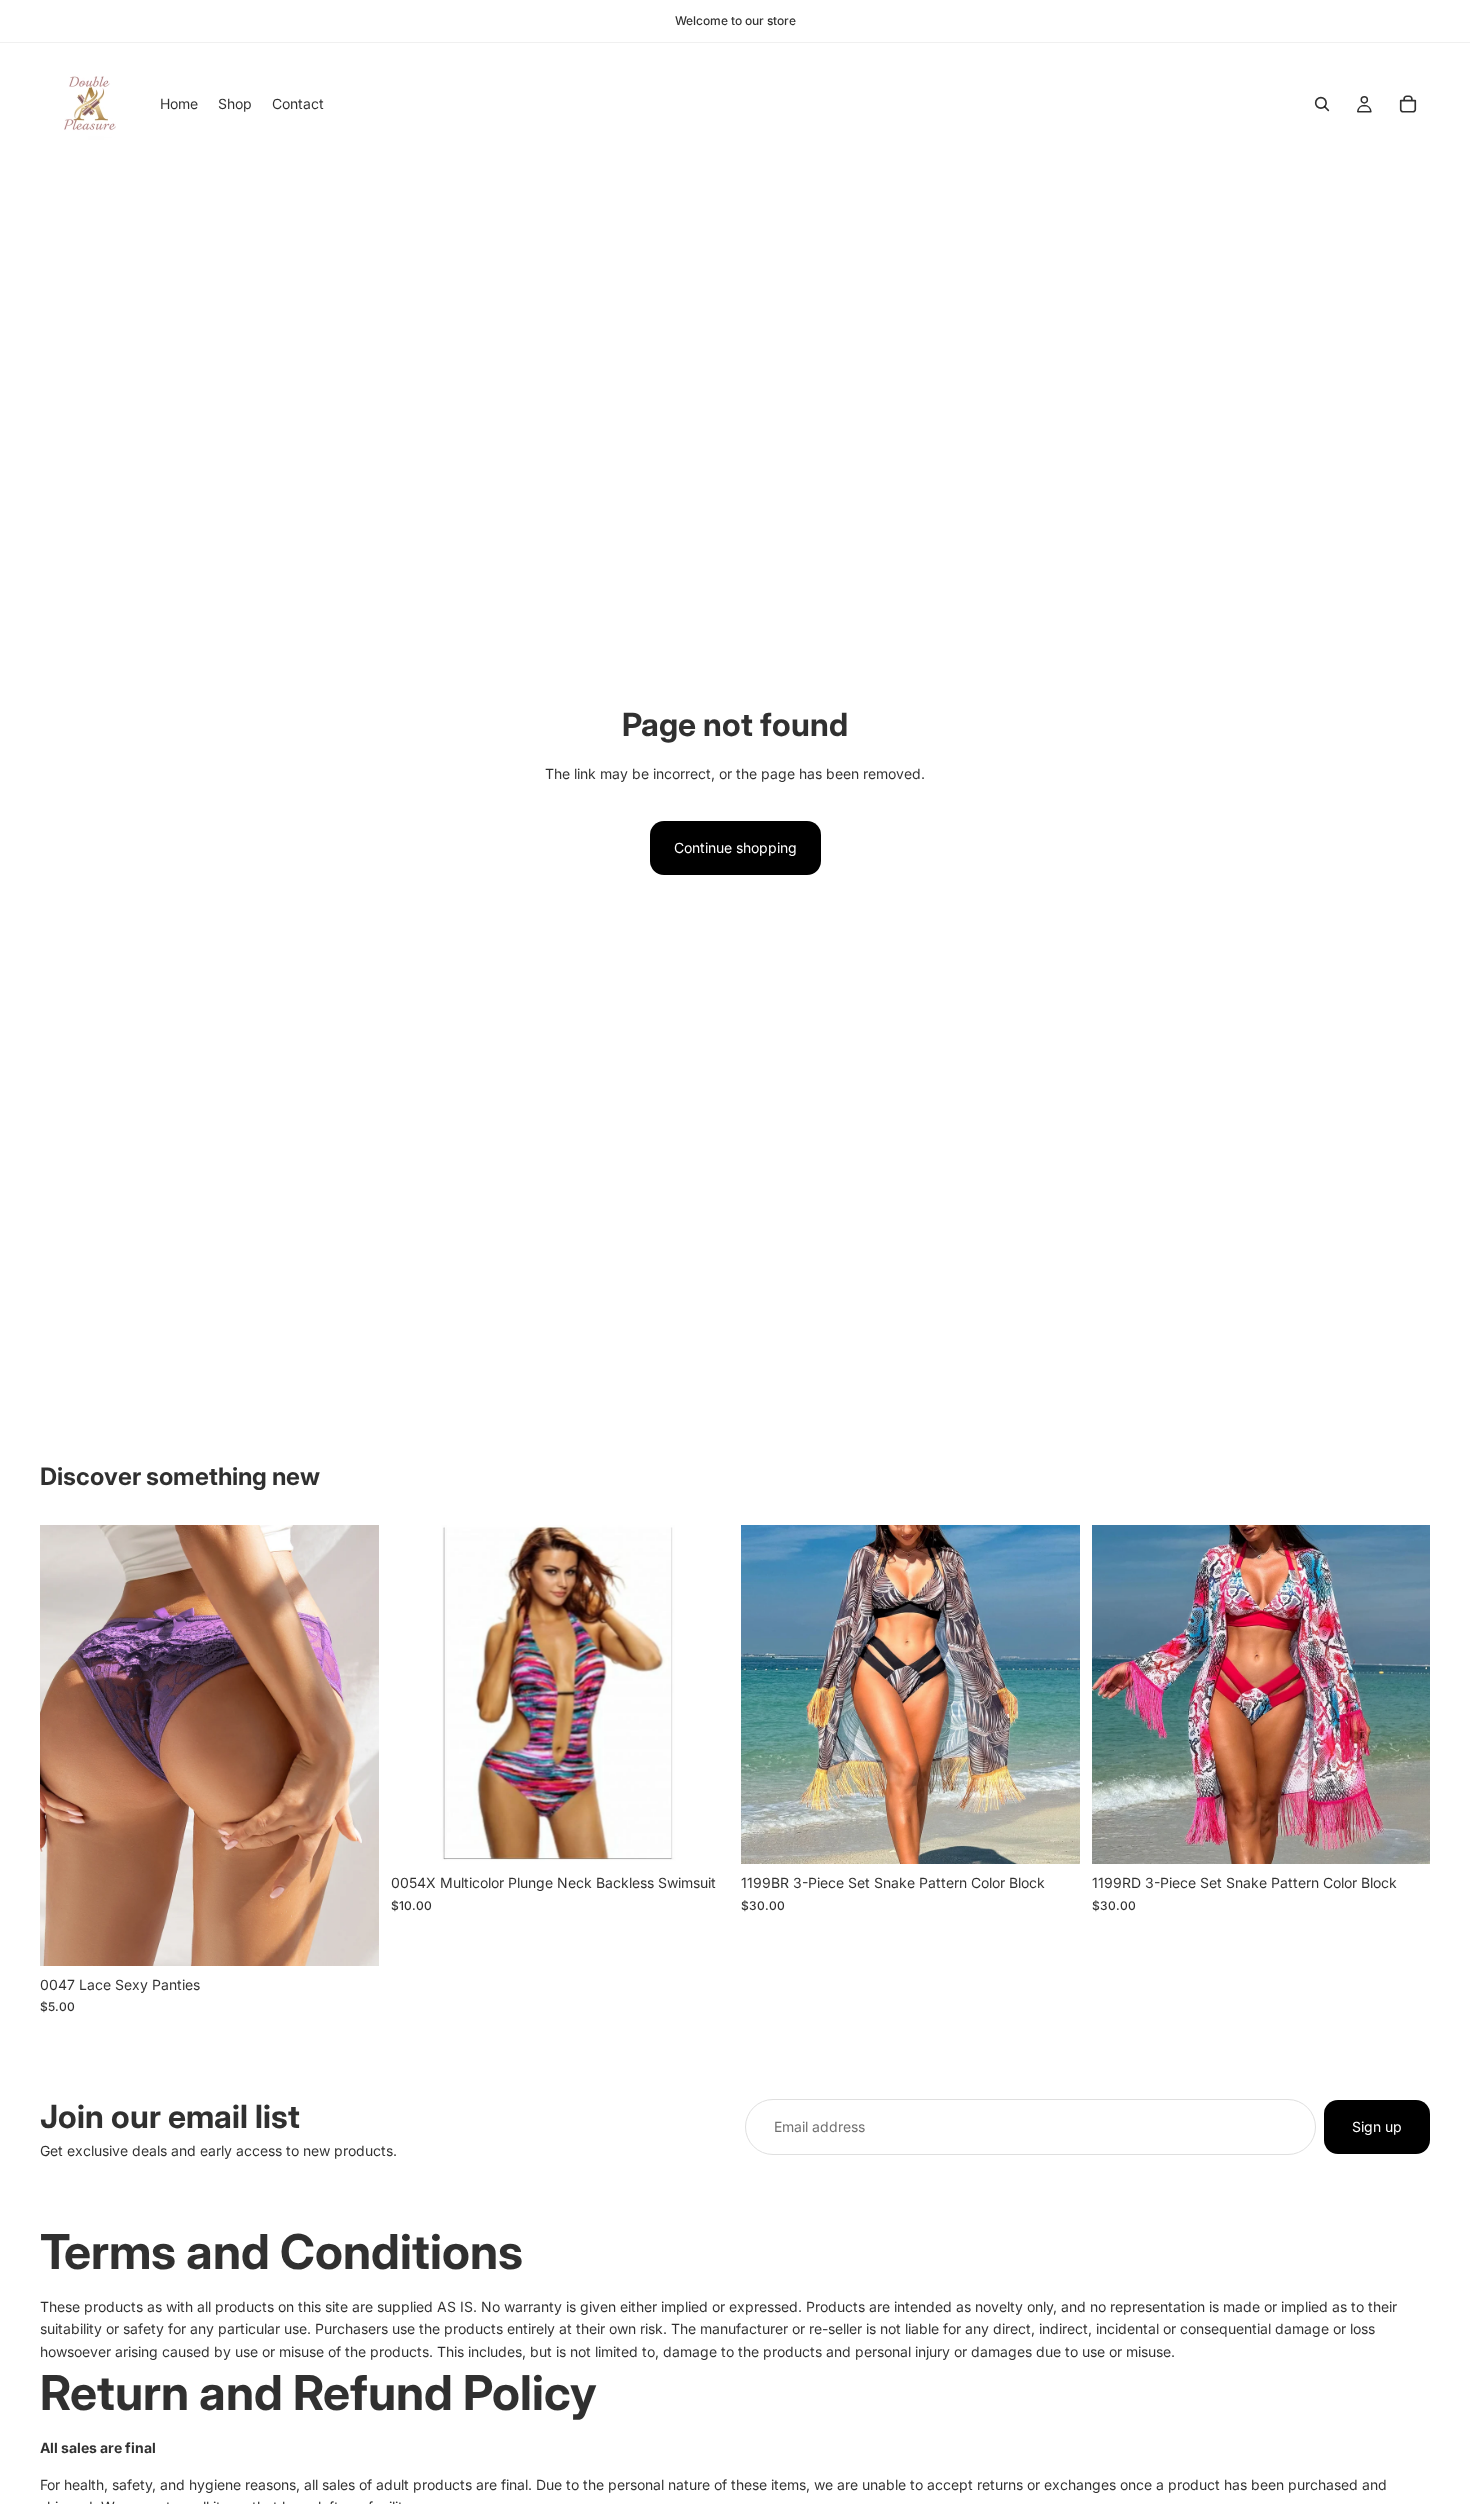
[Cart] (1408, 104)
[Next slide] (349, 1746)
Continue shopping (735, 847)
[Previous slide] (70, 1746)
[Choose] (348, 1935)
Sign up (1377, 2126)
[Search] (1322, 104)
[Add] (698, 1834)
